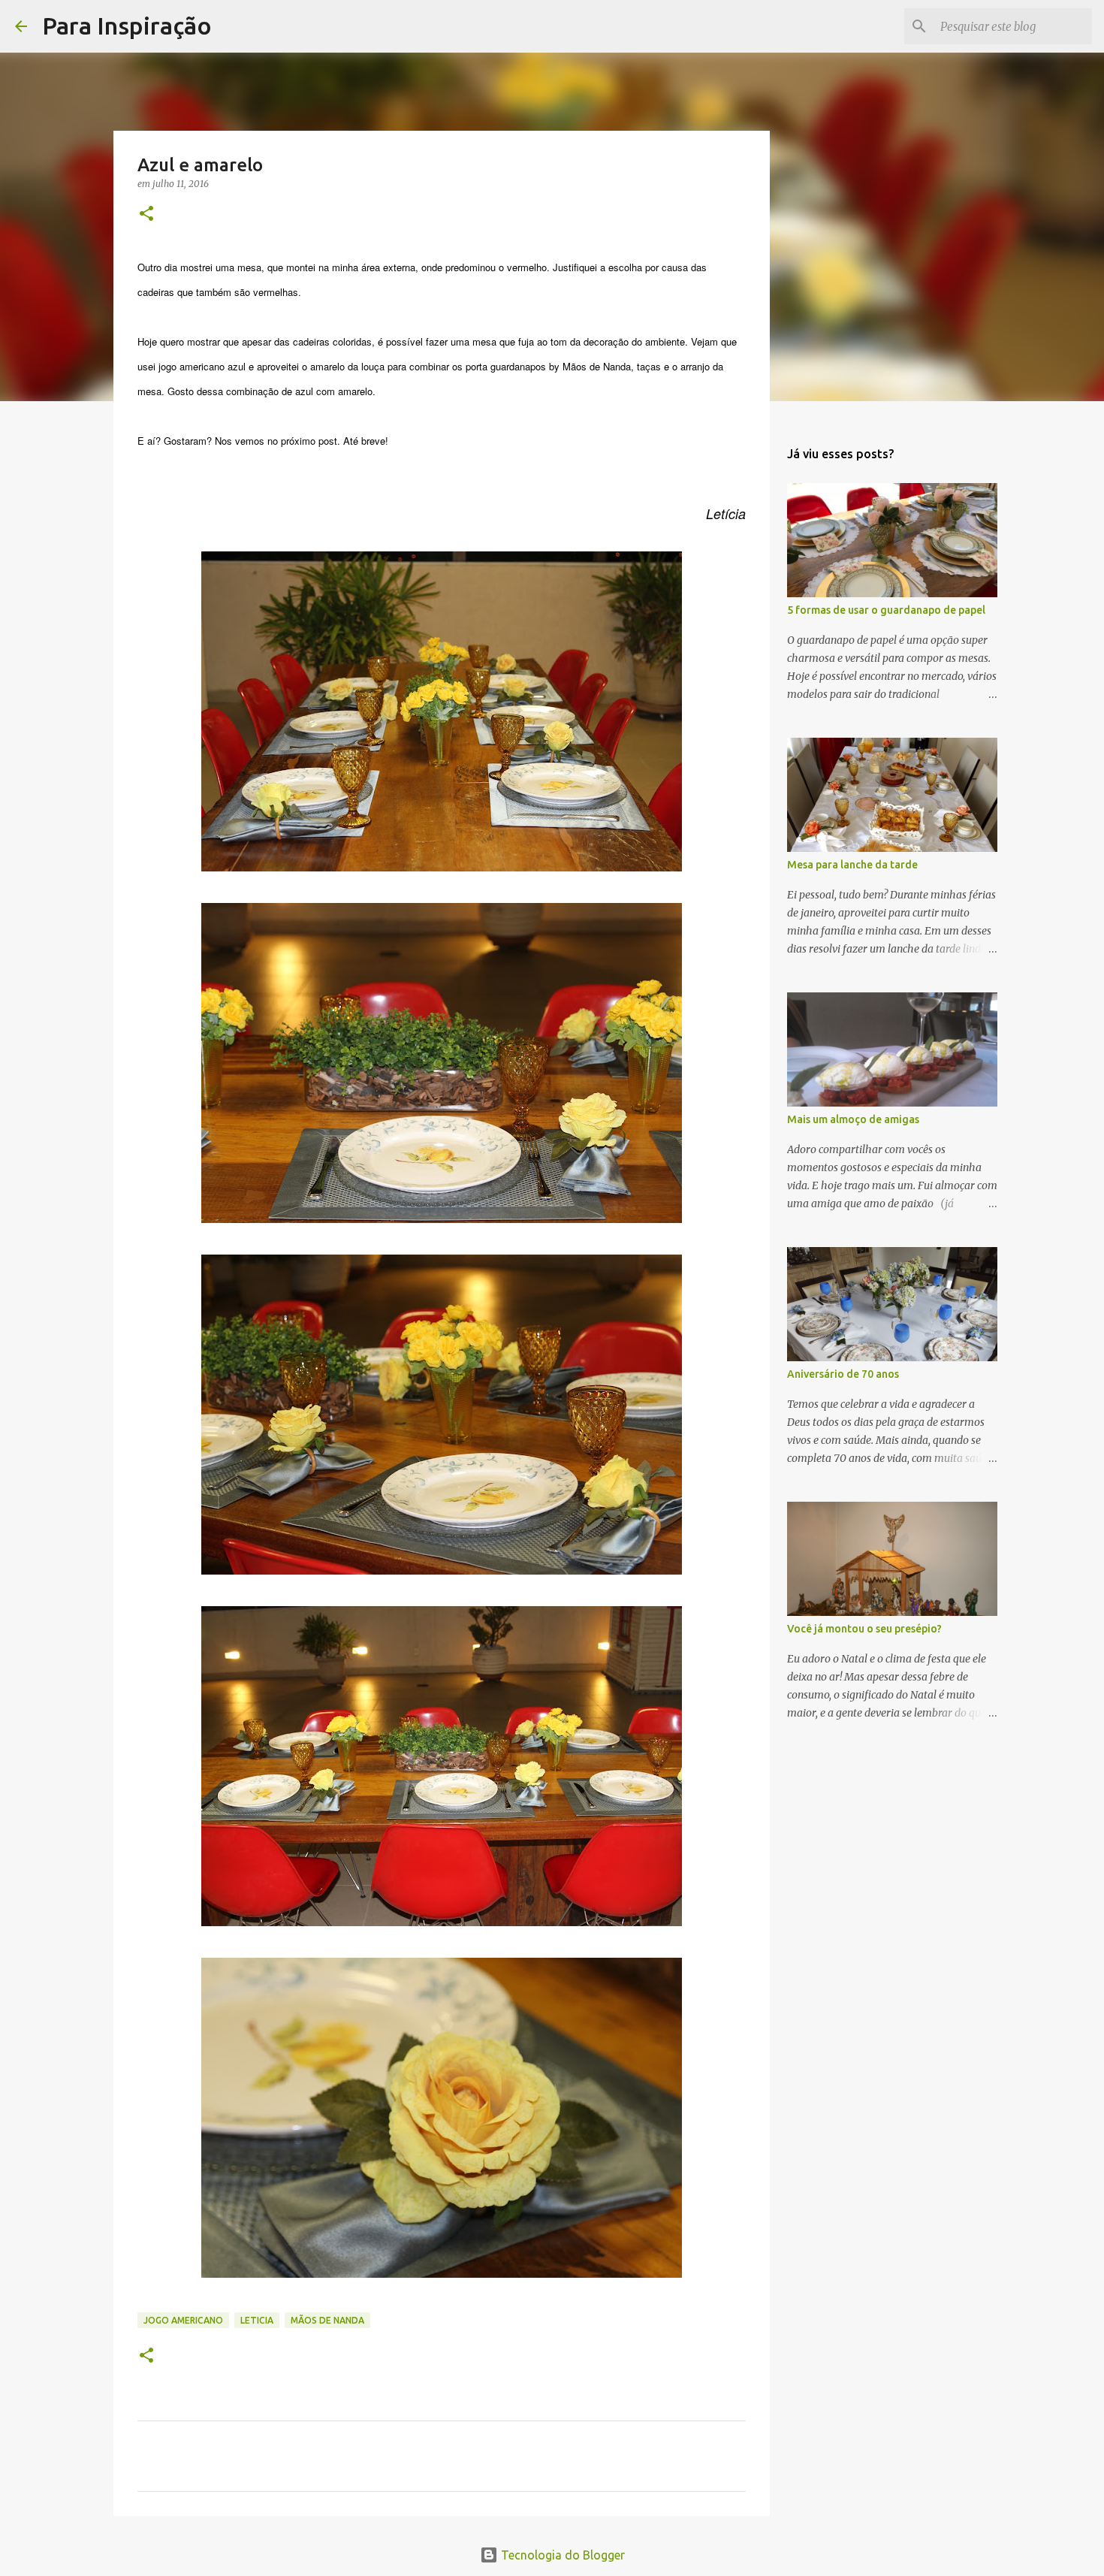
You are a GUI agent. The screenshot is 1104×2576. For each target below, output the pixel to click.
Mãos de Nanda (327, 2320)
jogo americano (183, 2320)
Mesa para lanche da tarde (852, 865)
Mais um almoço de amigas (853, 1119)
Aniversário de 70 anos (843, 1374)
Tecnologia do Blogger (561, 2555)
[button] (146, 214)
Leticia (257, 2320)
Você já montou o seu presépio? (864, 1629)
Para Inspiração (127, 26)
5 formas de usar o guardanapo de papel (886, 610)
